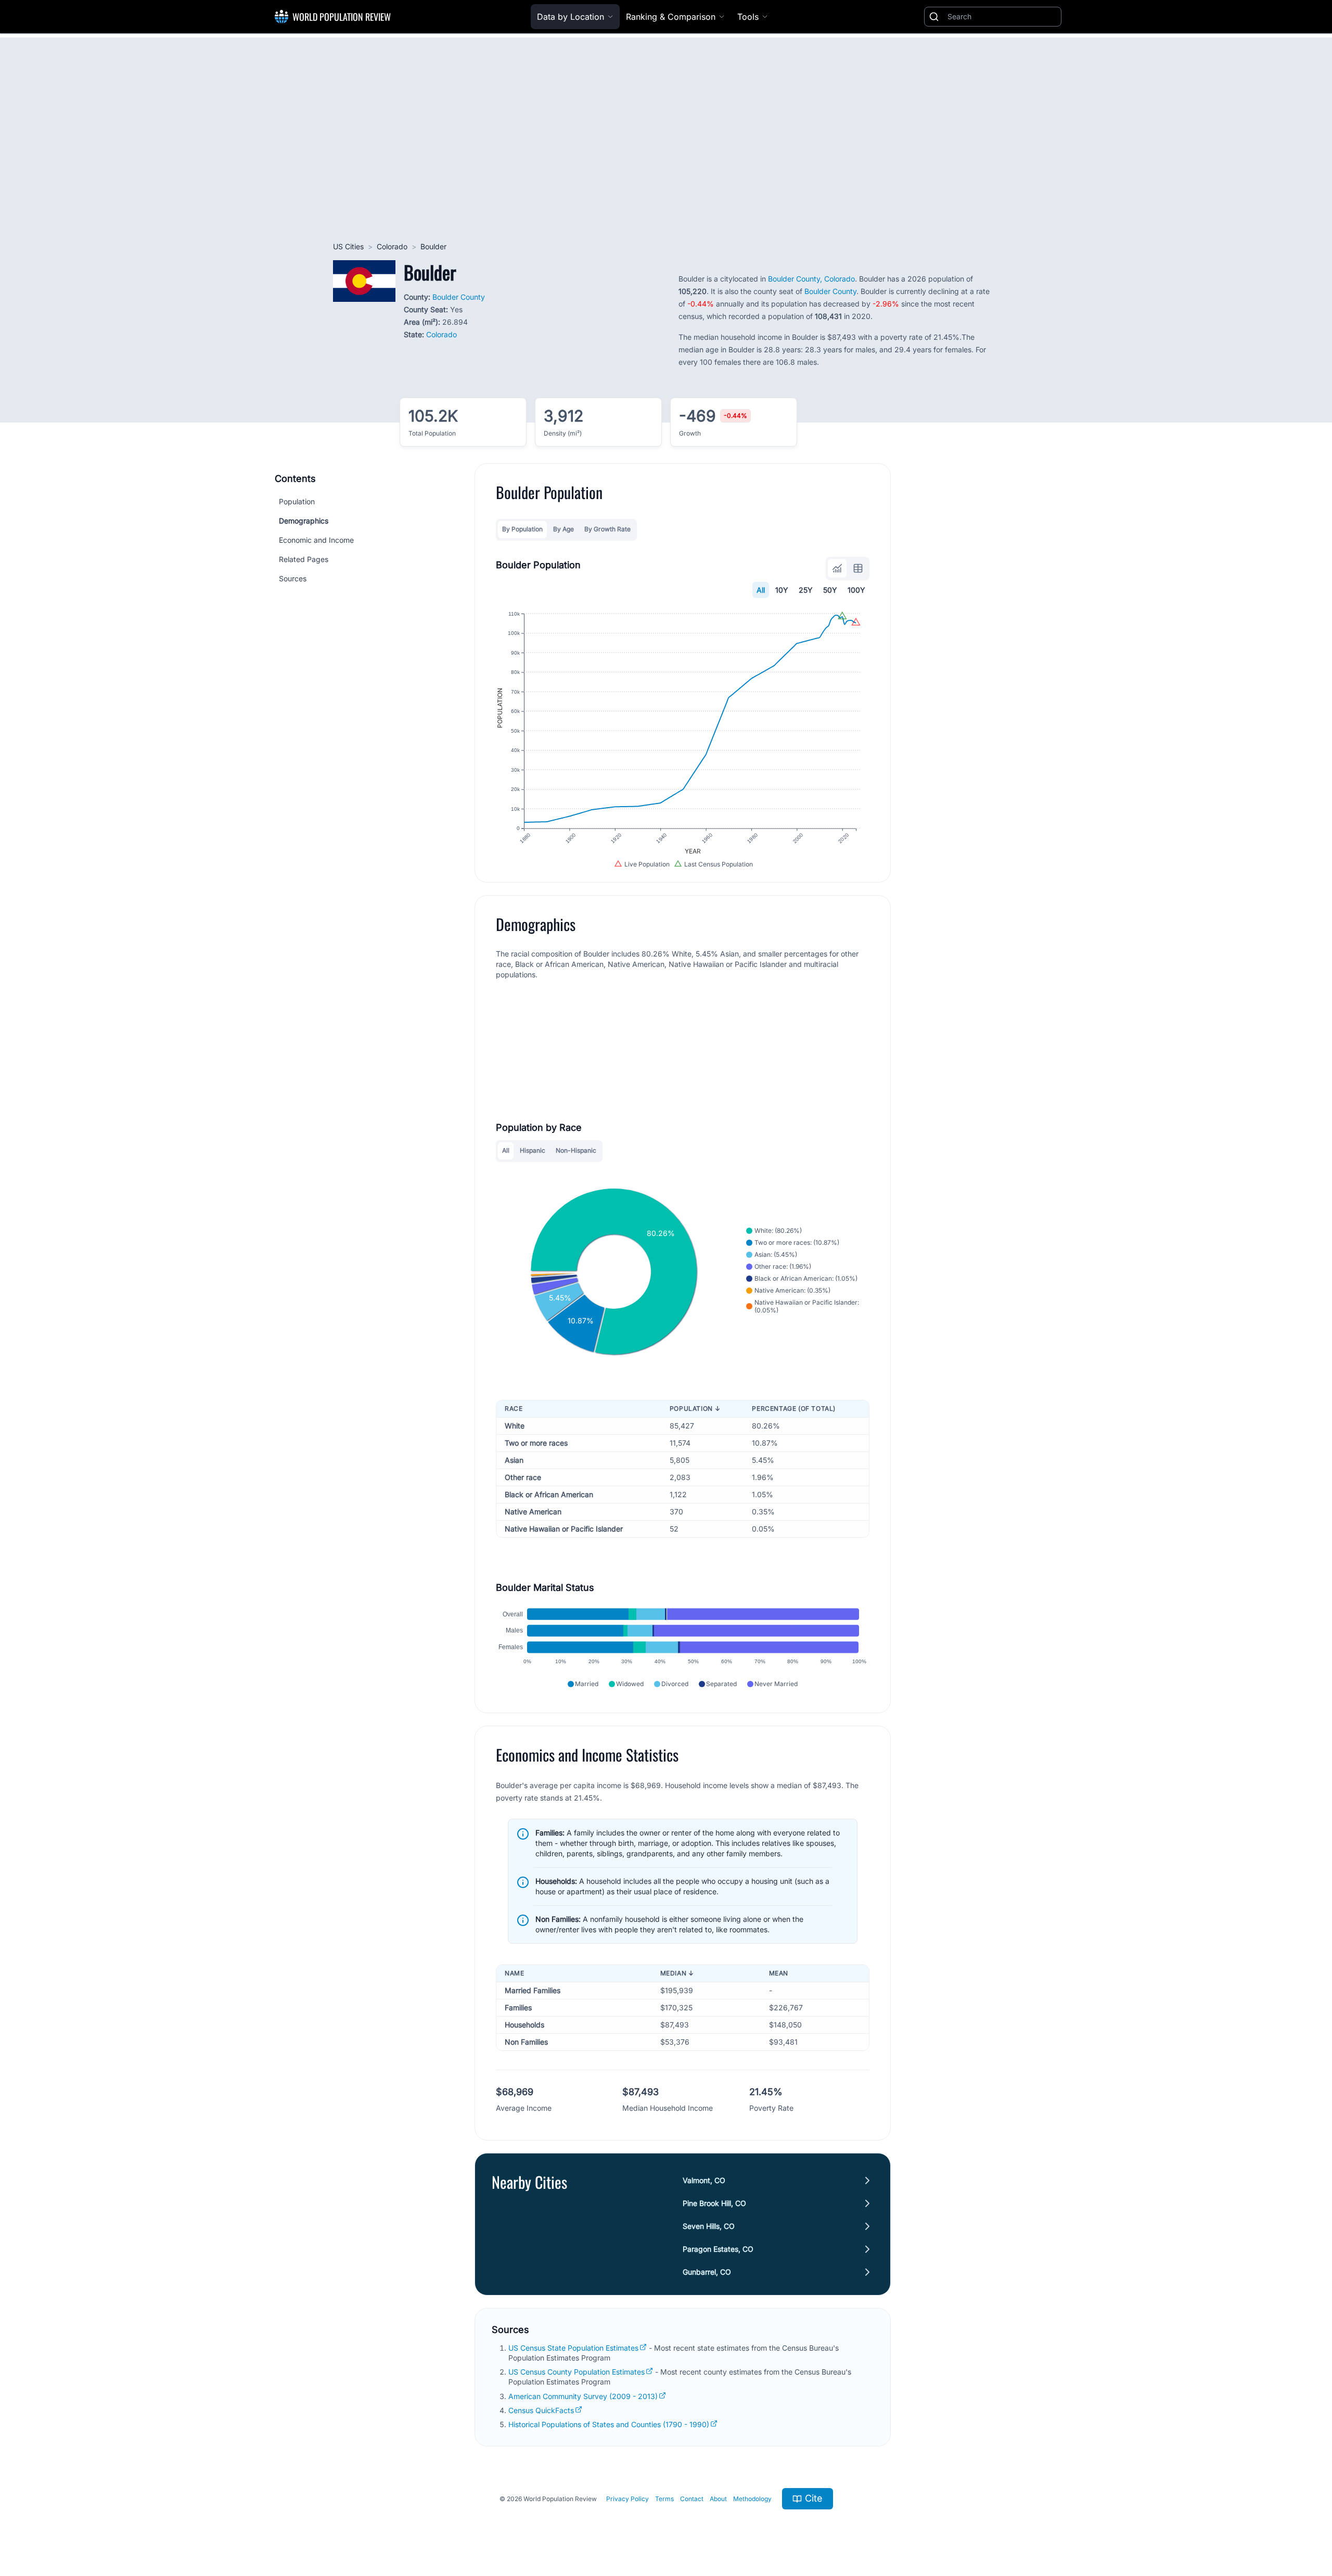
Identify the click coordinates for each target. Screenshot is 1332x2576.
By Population (522, 529)
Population (297, 501)
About (718, 2499)
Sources (293, 578)
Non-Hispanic (576, 1150)
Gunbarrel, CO (707, 2272)
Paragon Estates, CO (718, 2249)
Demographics (304, 521)
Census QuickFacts (541, 2410)
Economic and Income (316, 540)
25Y (806, 590)
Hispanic (533, 1150)
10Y (782, 590)
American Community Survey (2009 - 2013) (583, 2396)
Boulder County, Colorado (811, 279)
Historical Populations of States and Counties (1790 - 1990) (609, 2424)
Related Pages (304, 559)
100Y (856, 590)
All (761, 590)
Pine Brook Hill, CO (714, 2203)
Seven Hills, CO (709, 2226)
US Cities (348, 246)
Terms (664, 2499)
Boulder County (459, 297)
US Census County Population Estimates (577, 2372)
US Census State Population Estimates (573, 2348)
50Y (830, 590)
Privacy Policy (627, 2499)
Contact (692, 2499)
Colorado (392, 246)
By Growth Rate (607, 529)
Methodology (752, 2499)
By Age (563, 529)
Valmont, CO (704, 2180)
